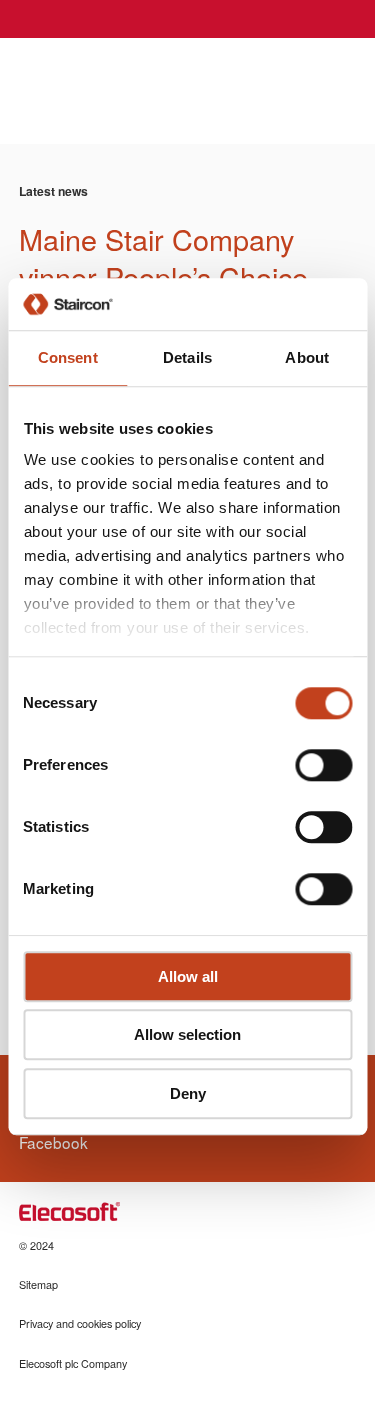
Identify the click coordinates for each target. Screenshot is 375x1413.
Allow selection (187, 1035)
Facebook (53, 1142)
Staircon (90, 78)
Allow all (188, 976)
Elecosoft (69, 1211)
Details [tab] (187, 357)
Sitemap (38, 1284)
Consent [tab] (68, 357)
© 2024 (36, 1245)
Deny (188, 1093)
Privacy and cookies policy (80, 1323)
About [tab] (307, 357)
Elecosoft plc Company (73, 1363)
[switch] (323, 765)
